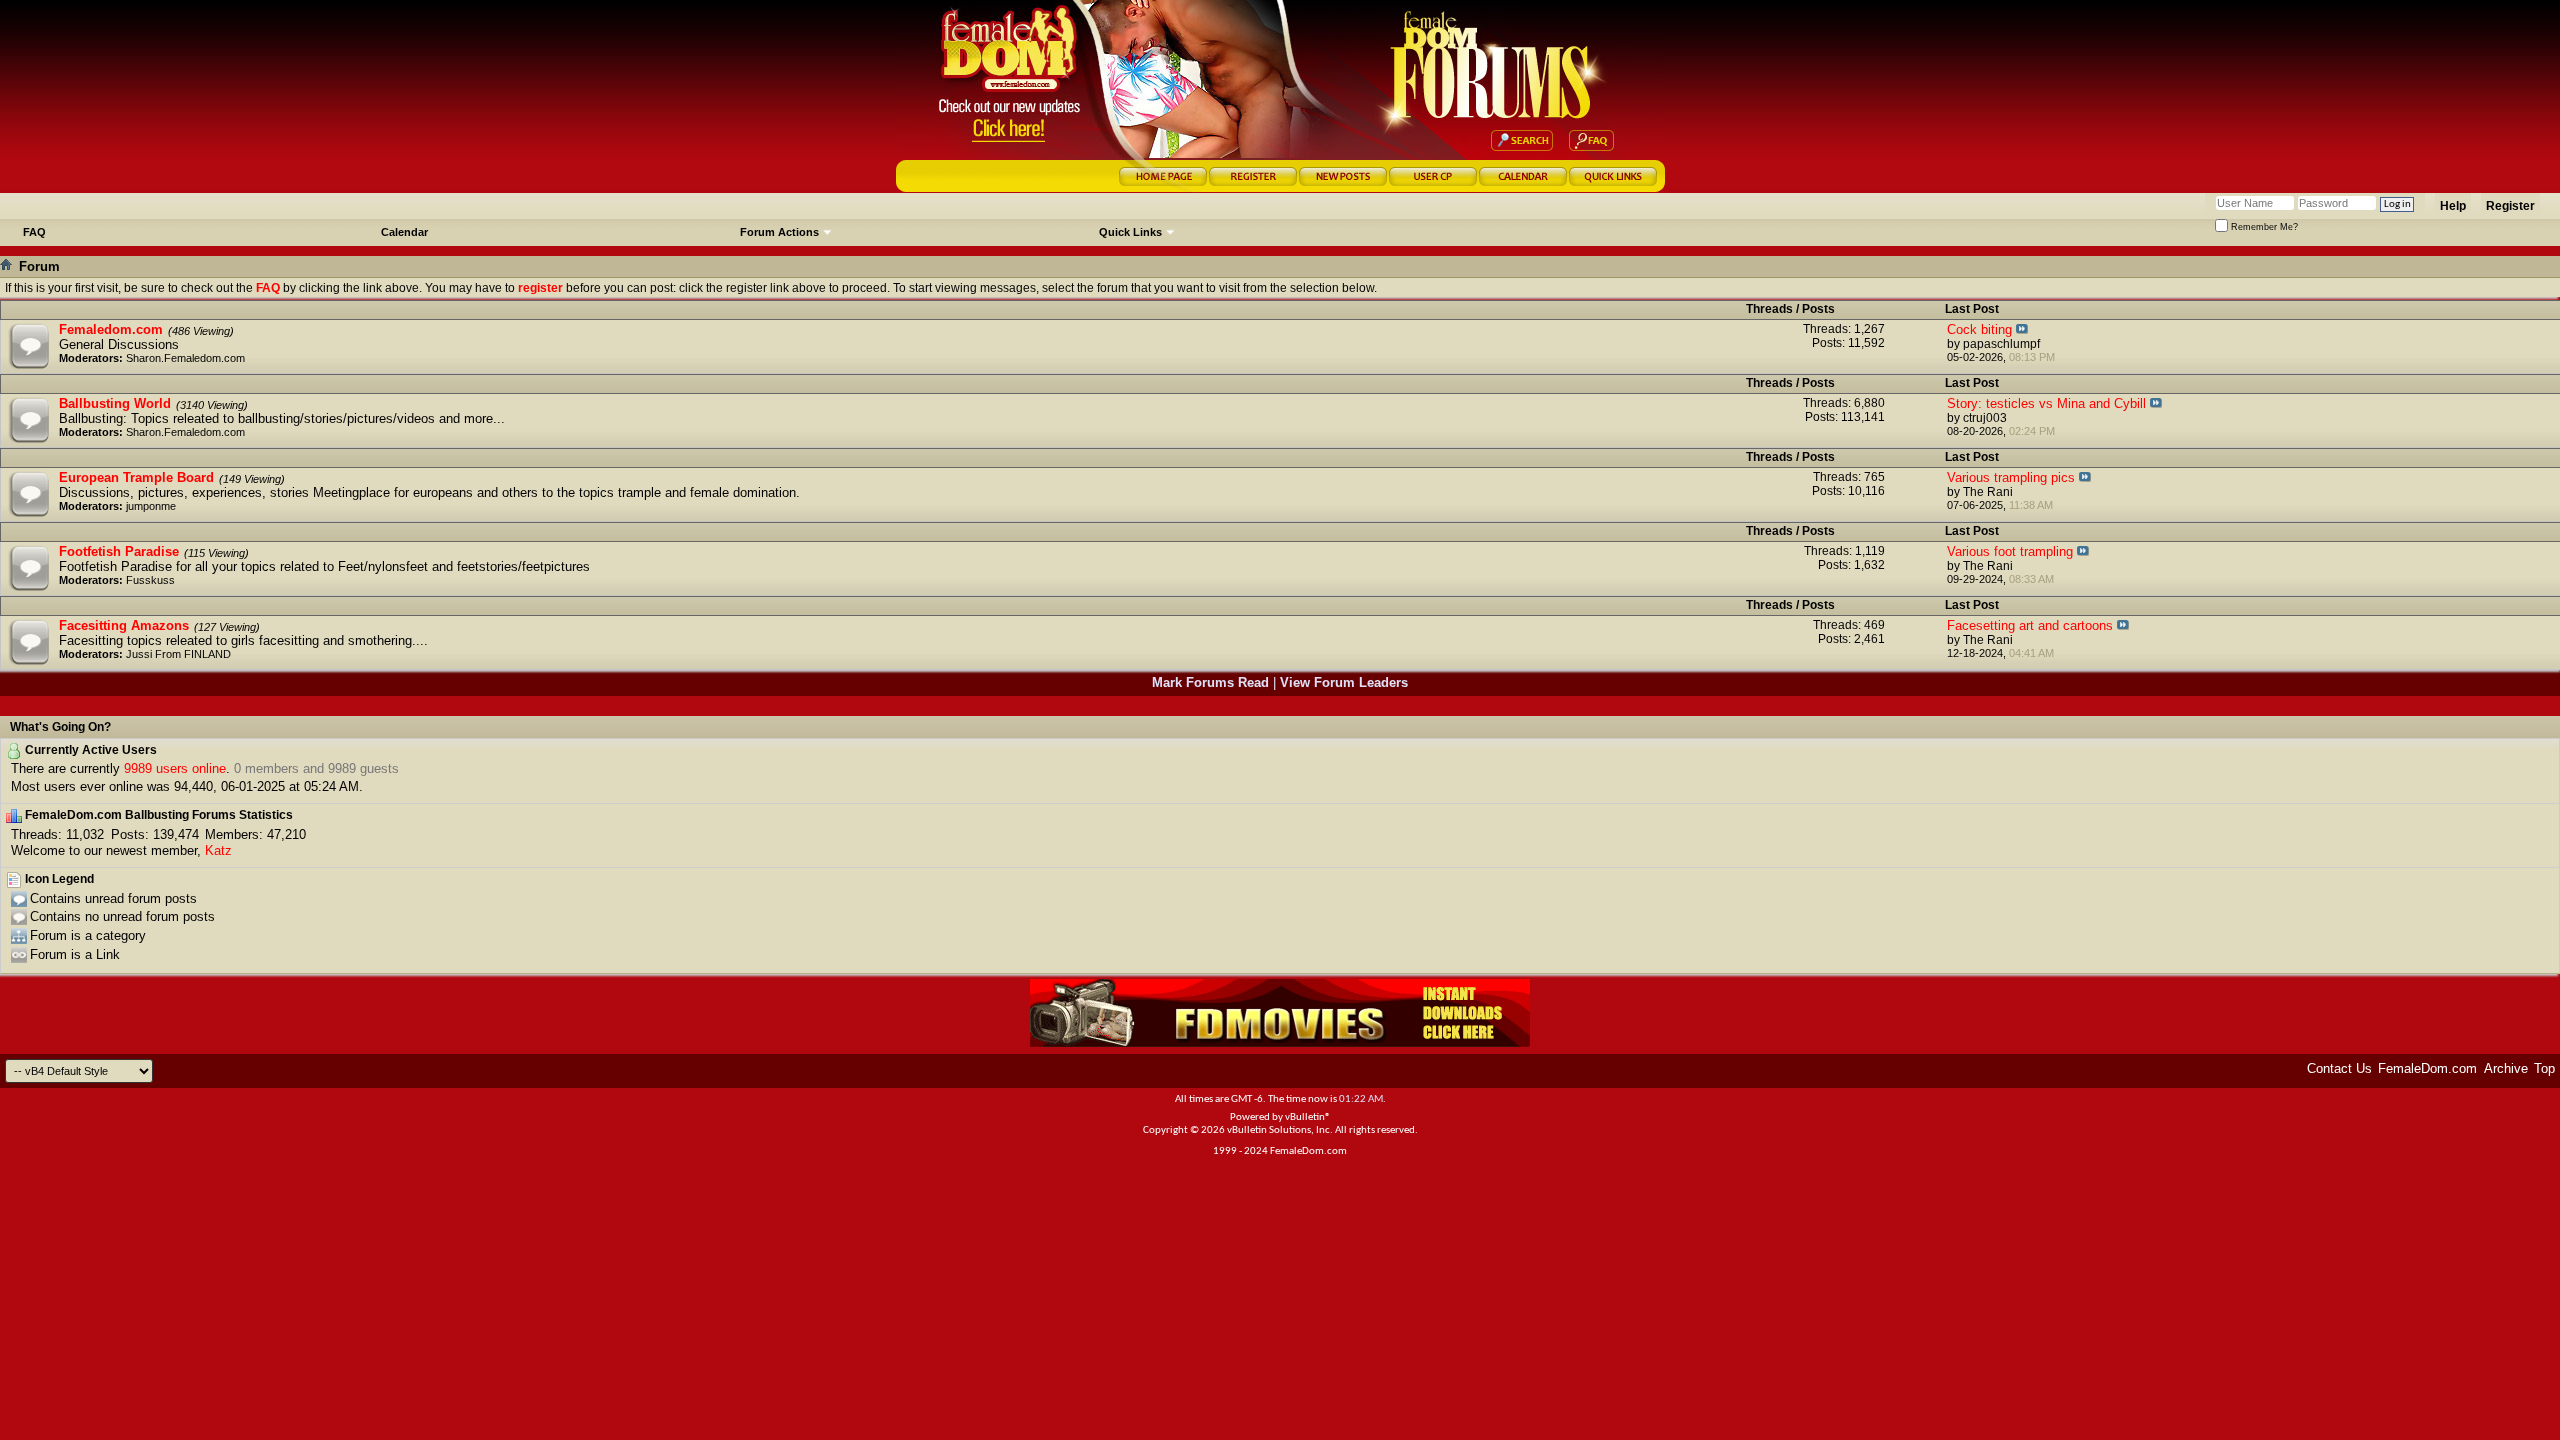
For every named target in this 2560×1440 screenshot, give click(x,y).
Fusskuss (150, 580)
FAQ (34, 232)
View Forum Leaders (1344, 682)
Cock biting (1979, 329)
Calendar (404, 232)
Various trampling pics (2011, 477)
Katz (218, 850)
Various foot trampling (2010, 551)
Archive (2506, 1068)
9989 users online (175, 768)
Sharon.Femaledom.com (185, 358)
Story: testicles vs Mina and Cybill (2046, 403)
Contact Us (2339, 1068)
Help (2453, 206)
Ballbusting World (115, 403)
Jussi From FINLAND (178, 654)
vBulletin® (1308, 1117)
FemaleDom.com (2427, 1068)
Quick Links (1130, 232)
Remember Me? (2263, 227)
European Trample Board (136, 477)
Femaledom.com (111, 329)
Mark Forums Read (1210, 682)
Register (2510, 206)
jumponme (151, 506)
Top (2544, 1068)
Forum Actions (779, 232)
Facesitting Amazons (124, 625)
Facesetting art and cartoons (2030, 625)
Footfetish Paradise (119, 551)
